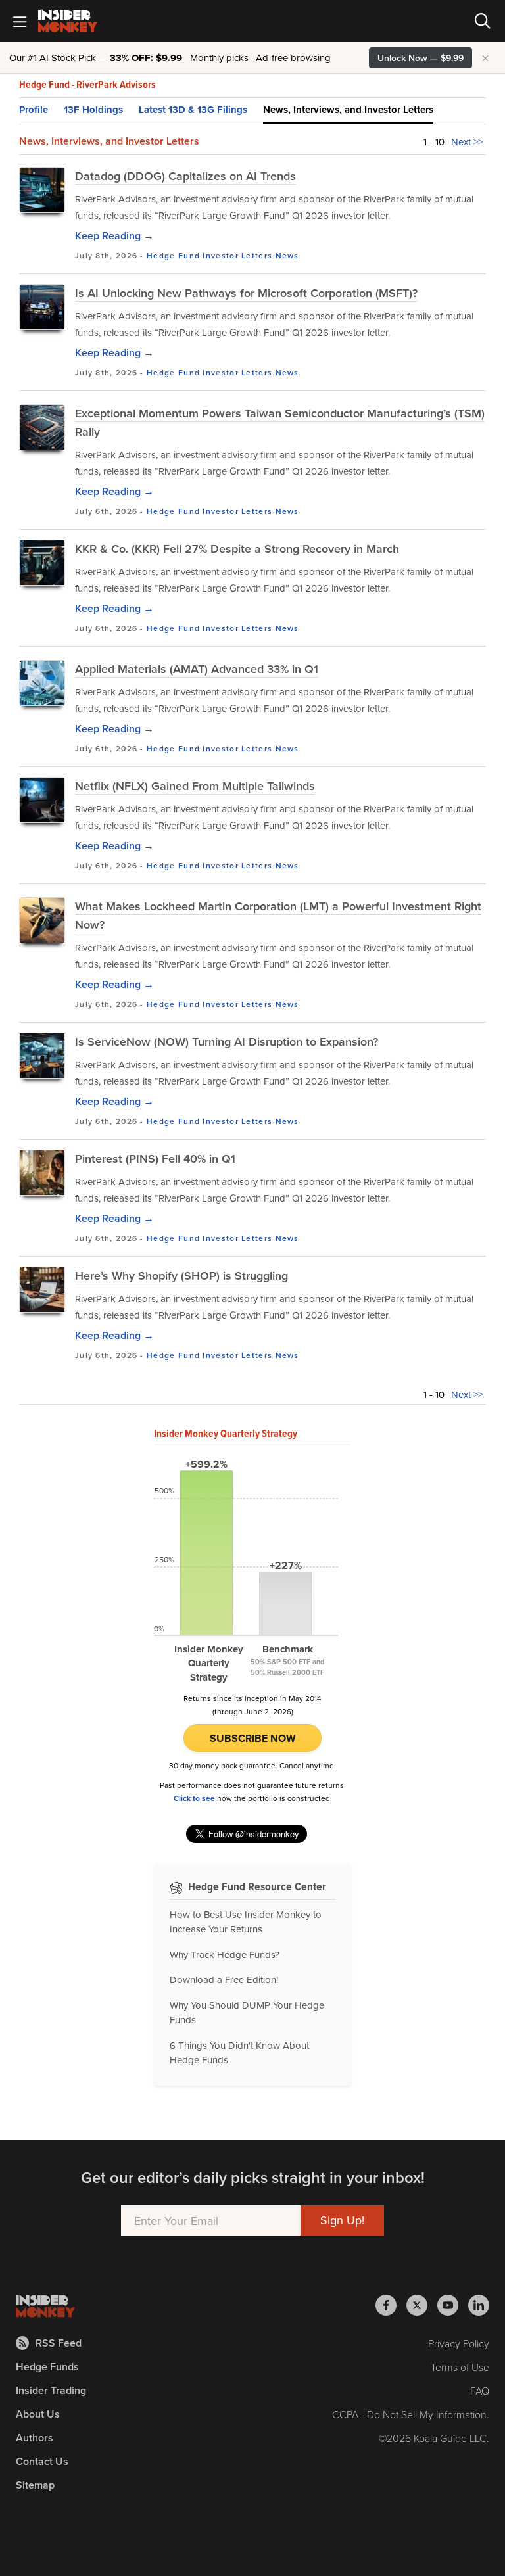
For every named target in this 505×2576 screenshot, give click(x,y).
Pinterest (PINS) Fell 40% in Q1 (155, 1159)
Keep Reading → (114, 236)
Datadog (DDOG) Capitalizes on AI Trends (185, 176)
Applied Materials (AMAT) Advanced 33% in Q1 (197, 669)
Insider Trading (51, 2390)
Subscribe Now (253, 1738)
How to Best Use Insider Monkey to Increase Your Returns (246, 1922)
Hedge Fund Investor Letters (209, 255)
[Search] (483, 21)
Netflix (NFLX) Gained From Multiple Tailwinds (195, 786)
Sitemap (35, 2485)
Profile (34, 110)
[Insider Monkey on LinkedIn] (479, 2305)
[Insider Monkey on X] (422, 2305)
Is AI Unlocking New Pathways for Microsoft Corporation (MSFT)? (246, 293)
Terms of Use (460, 2367)
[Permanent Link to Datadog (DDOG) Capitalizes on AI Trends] (42, 190)
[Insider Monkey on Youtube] (453, 2305)
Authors (35, 2438)
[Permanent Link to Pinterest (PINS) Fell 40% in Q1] (42, 1173)
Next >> (467, 142)
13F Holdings (93, 110)
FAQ (480, 2391)
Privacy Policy (459, 2343)
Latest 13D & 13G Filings (193, 110)
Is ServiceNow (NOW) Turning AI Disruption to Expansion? (227, 1042)
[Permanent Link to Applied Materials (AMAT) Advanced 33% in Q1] (42, 683)
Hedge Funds (47, 2367)
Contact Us (42, 2461)
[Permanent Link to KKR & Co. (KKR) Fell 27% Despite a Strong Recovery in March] (42, 563)
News (287, 255)
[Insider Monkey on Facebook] (391, 2305)
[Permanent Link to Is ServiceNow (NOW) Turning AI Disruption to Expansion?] (42, 1056)
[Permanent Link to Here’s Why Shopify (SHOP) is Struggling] (42, 1290)
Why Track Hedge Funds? (225, 1955)
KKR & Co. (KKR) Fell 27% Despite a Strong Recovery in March (237, 549)
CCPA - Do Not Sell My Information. (411, 2414)
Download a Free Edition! (224, 1979)
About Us (38, 2414)
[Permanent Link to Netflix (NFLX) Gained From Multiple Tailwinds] (42, 800)
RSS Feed (59, 2343)
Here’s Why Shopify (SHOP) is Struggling (181, 1276)
